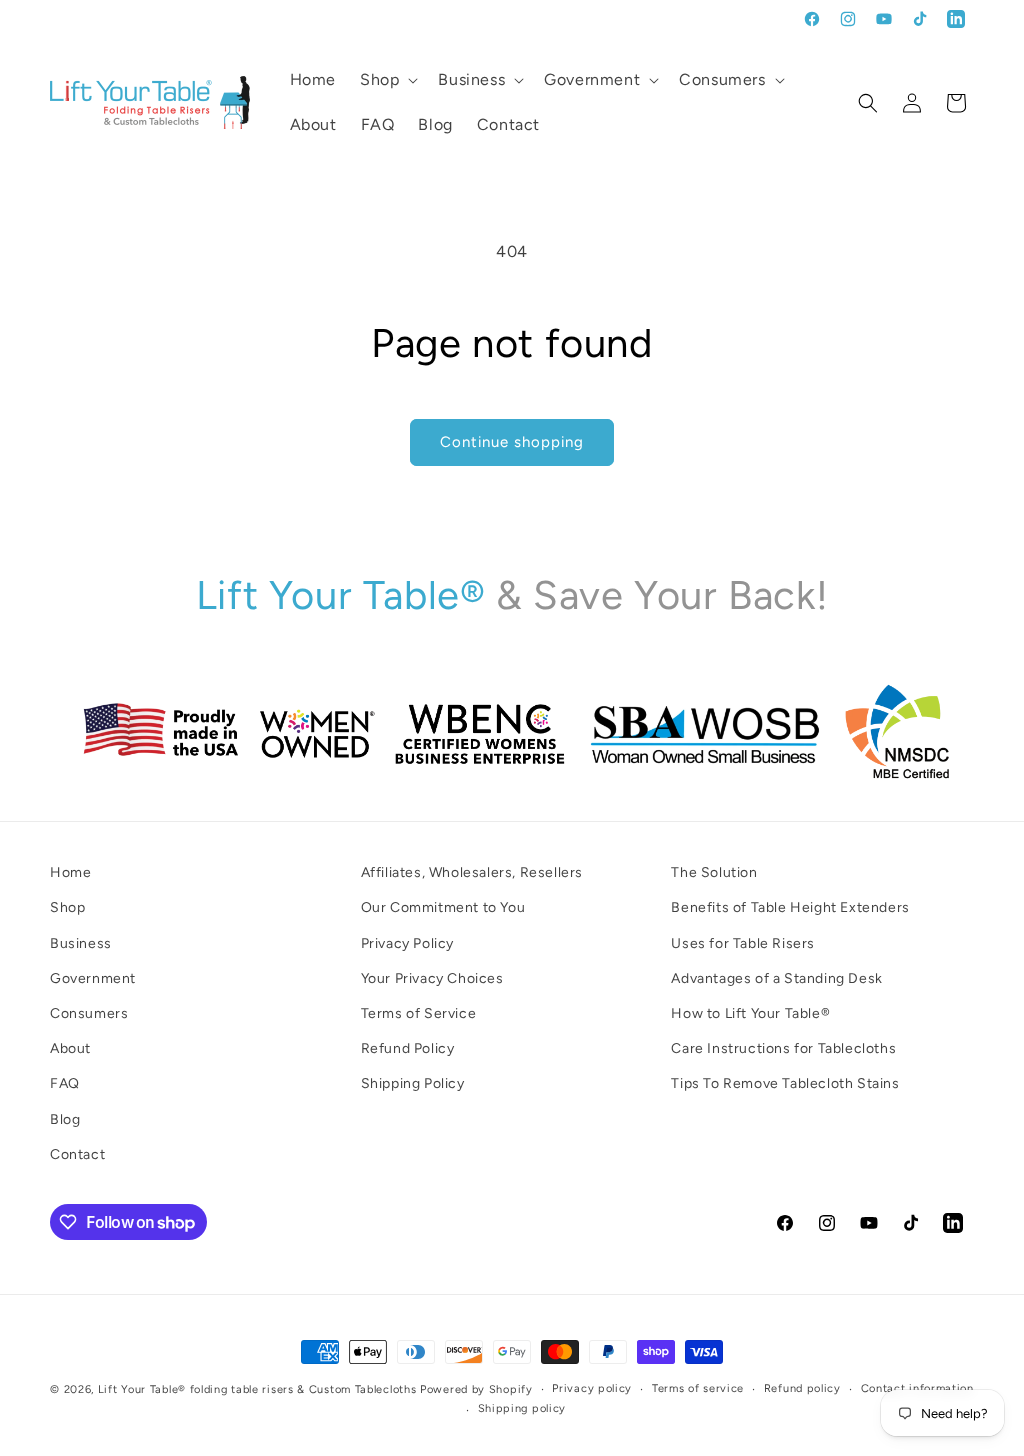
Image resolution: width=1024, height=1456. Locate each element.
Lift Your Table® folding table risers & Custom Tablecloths (257, 1389)
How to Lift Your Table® (750, 1013)
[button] (387, 80)
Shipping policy (522, 1408)
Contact (77, 1154)
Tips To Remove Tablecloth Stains (785, 1083)
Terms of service (698, 1388)
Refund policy (802, 1388)
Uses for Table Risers (743, 943)
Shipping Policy (413, 1083)
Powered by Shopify (476, 1389)
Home (70, 872)
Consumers (89, 1013)
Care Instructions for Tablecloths (783, 1048)
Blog (65, 1119)
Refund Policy (408, 1048)
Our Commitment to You (443, 907)
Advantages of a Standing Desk (776, 978)
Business (81, 943)
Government (93, 978)
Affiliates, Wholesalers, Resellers (472, 872)
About (70, 1048)
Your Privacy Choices (432, 978)
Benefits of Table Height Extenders (790, 907)
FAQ (65, 1083)
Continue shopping (512, 442)
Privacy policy (592, 1388)
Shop (67, 907)
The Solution (714, 872)
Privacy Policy (407, 943)
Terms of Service (419, 1013)
